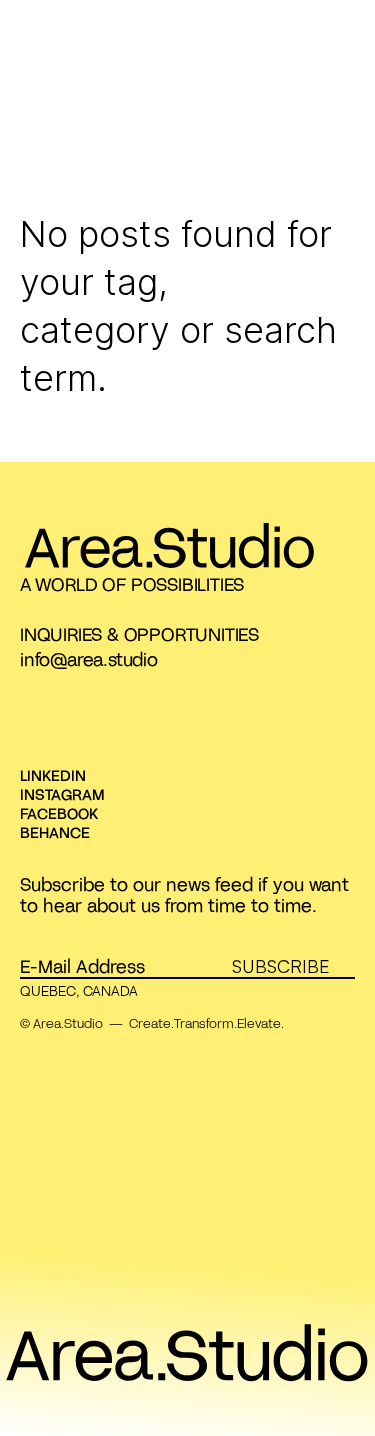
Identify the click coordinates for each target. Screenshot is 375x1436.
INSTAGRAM (62, 794)
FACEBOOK (59, 813)
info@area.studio (89, 659)
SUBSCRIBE (281, 966)
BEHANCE (55, 832)
